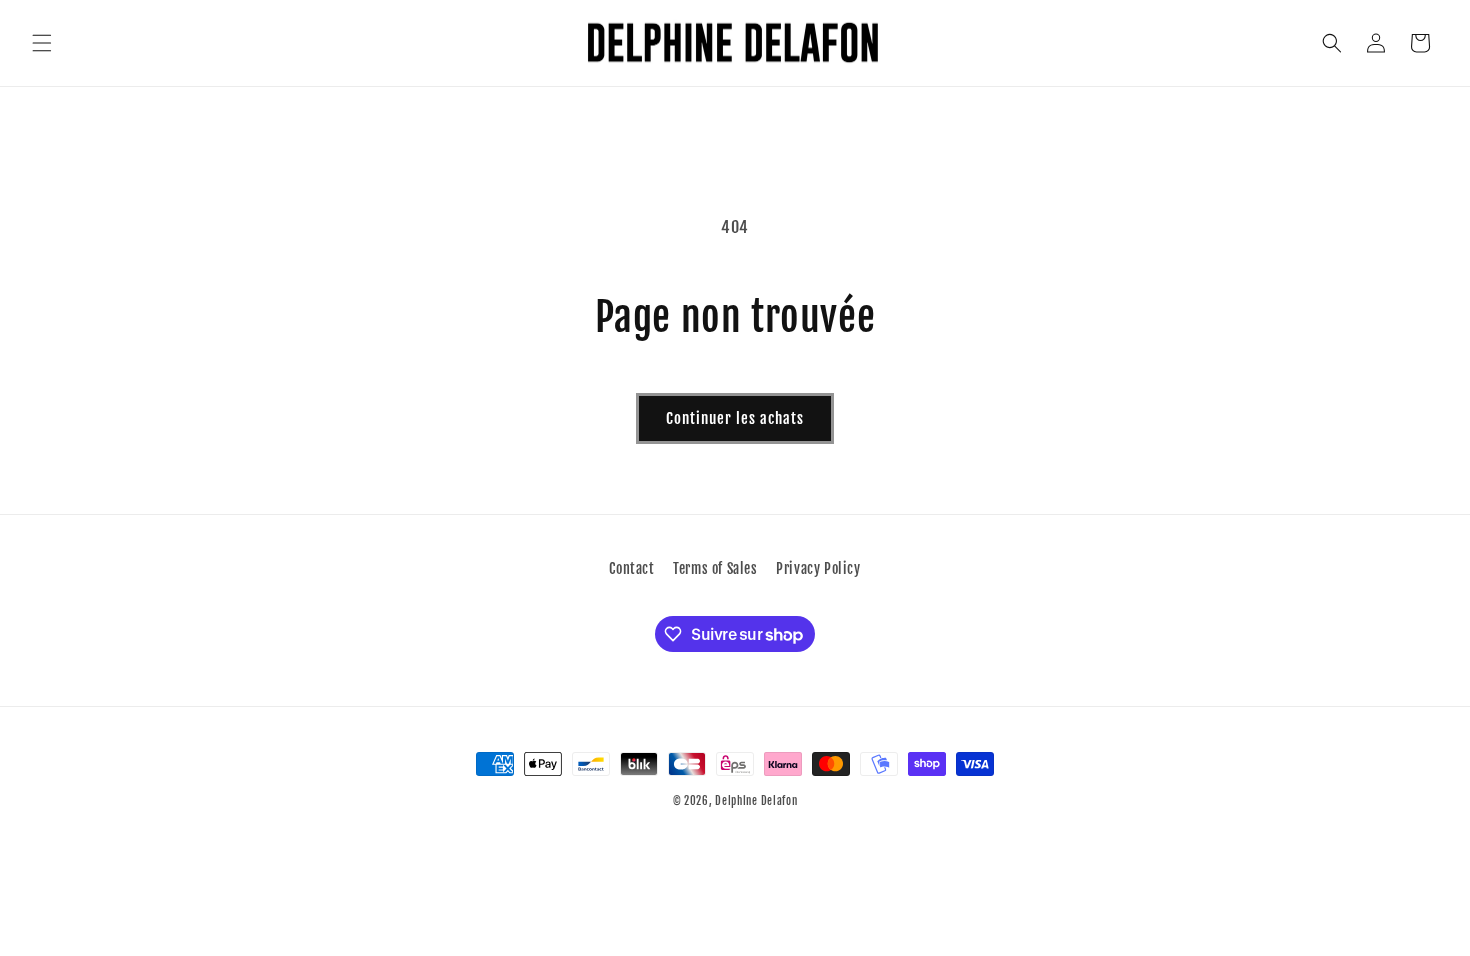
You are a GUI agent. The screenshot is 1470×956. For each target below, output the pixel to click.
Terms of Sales (715, 568)
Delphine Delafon (756, 801)
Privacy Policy (818, 568)
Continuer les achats (735, 418)
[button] (42, 43)
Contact (631, 568)
